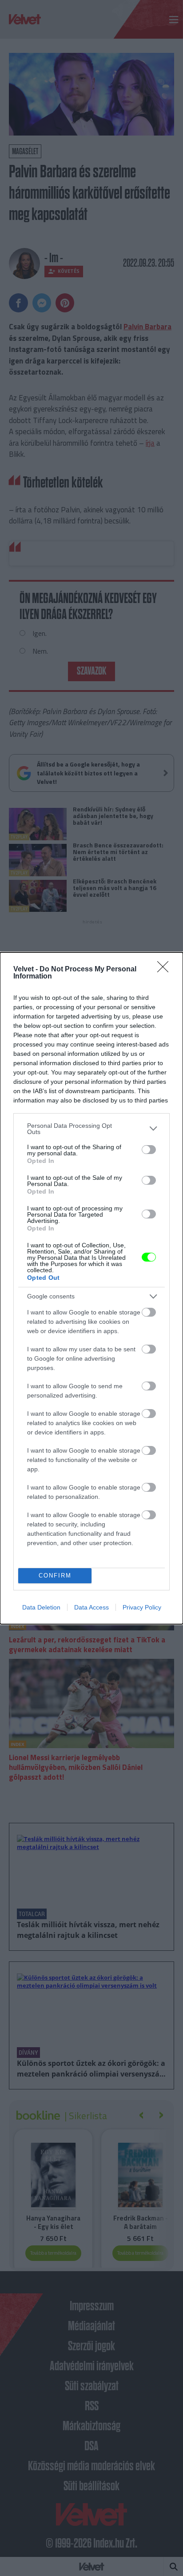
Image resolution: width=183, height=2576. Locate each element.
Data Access (91, 1607)
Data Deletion (41, 1607)
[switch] (149, 1150)
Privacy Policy (142, 1607)
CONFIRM (55, 1576)
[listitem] (91, 1129)
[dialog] (91, 1288)
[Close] (166, 970)
